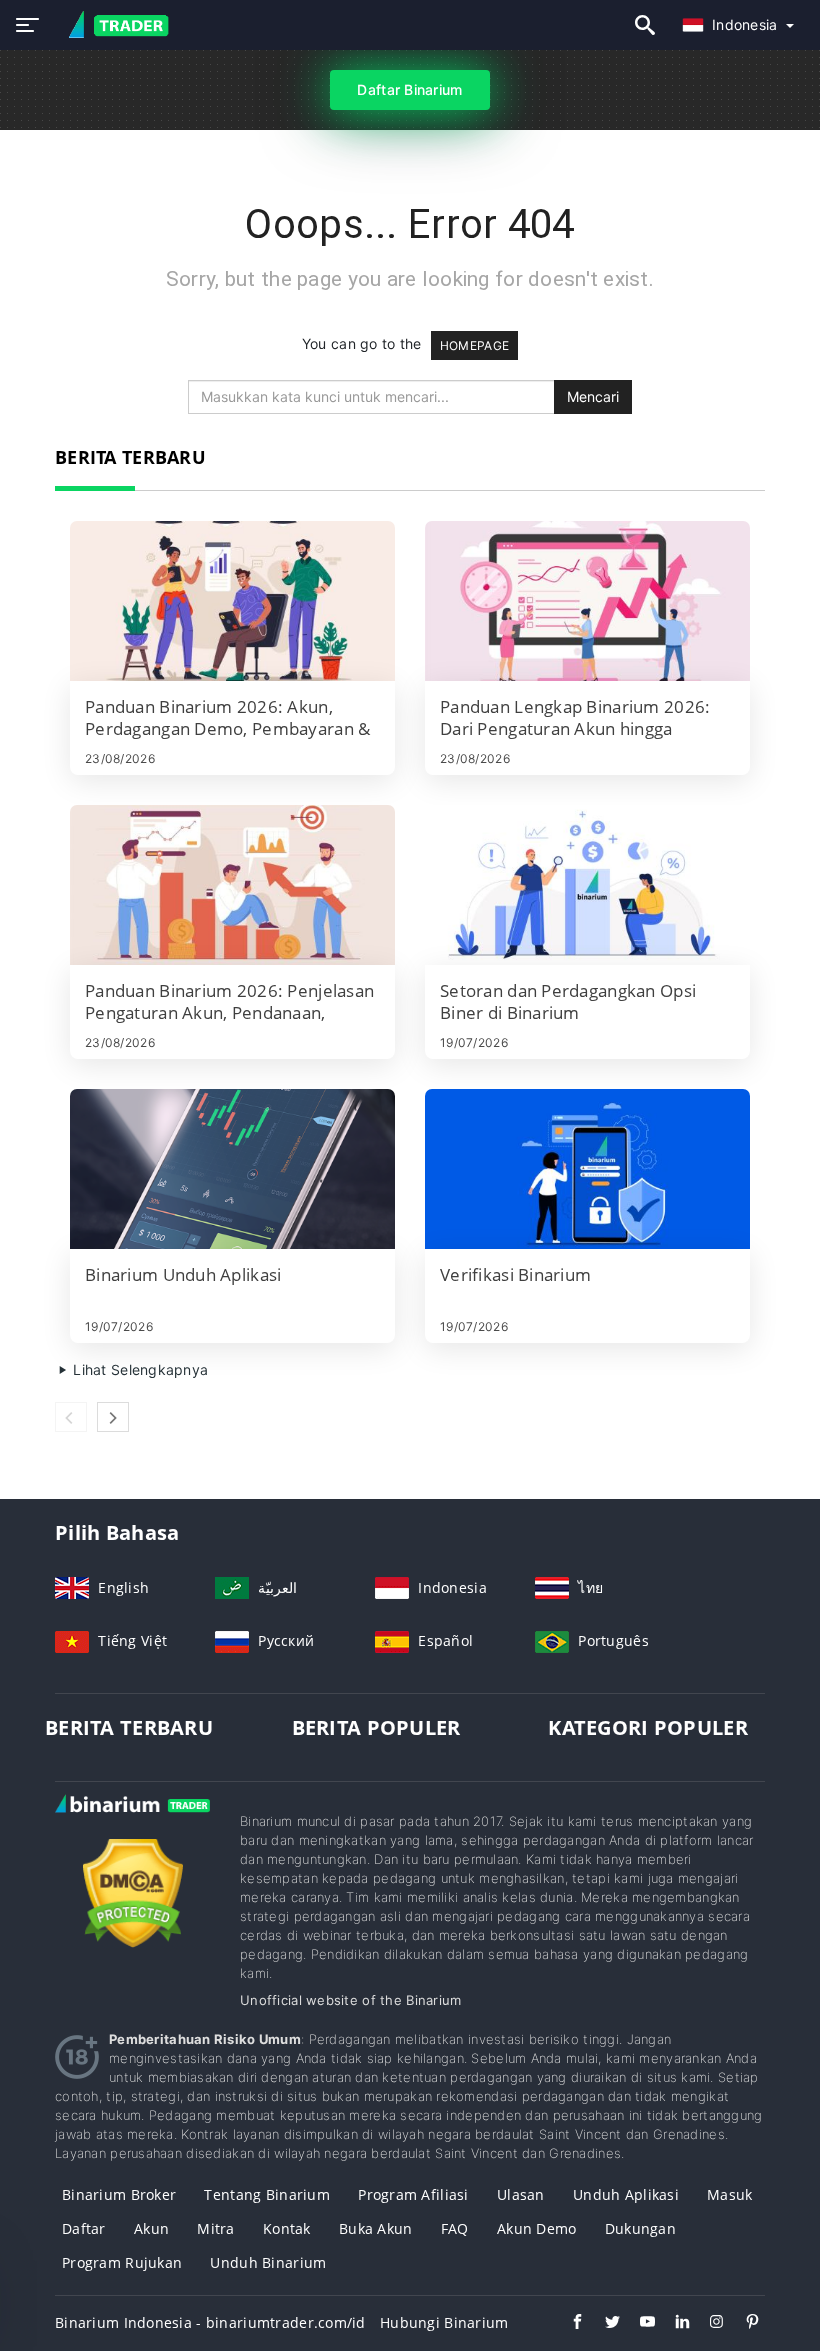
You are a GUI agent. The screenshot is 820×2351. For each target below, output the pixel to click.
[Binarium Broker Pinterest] (742, 2324)
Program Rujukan (122, 2262)
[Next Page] (113, 1417)
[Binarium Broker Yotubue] (637, 2324)
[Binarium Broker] (132, 1823)
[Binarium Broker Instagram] (707, 2324)
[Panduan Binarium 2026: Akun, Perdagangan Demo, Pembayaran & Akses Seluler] (232, 601)
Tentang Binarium (266, 2194)
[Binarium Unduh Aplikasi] (232, 1169)
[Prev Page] (71, 1417)
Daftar (84, 2228)
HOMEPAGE (474, 345)
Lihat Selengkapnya (138, 1369)
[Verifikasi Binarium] (587, 1169)
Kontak (287, 2228)
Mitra (215, 2228)
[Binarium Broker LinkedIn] (672, 2324)
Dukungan (640, 2228)
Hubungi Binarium (444, 2322)
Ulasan (521, 2194)
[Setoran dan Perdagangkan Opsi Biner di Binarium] (587, 885)
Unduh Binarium (268, 2262)
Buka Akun (376, 2228)
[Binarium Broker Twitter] (602, 2324)
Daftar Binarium (409, 89)
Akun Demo (537, 2228)
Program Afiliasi (413, 2194)
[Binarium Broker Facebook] (567, 2324)
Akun (151, 2228)
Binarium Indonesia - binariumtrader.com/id (210, 2322)
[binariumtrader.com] (112, 25)
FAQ (455, 2228)
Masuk (729, 2194)
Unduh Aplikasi (626, 2194)
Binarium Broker (119, 2194)
